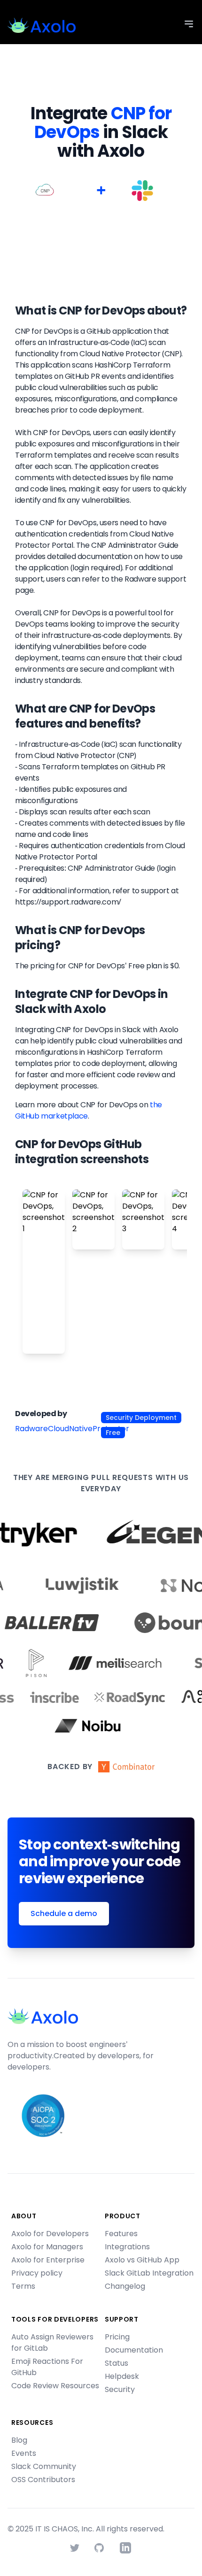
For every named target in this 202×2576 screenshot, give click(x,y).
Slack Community (44, 2466)
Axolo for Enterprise (48, 2260)
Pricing (117, 2337)
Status (117, 2363)
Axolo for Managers (47, 2247)
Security (120, 2389)
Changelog (125, 2286)
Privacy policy (37, 2273)
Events (24, 2453)
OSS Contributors (43, 2480)
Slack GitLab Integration (149, 2273)
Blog (19, 2440)
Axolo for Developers (50, 2234)
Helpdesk (122, 2376)
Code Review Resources (55, 2386)
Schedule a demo (64, 1913)
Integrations (127, 2247)
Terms (23, 2286)
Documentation (134, 2350)
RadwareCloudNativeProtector (72, 1429)
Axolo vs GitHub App (142, 2260)
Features (121, 2234)
